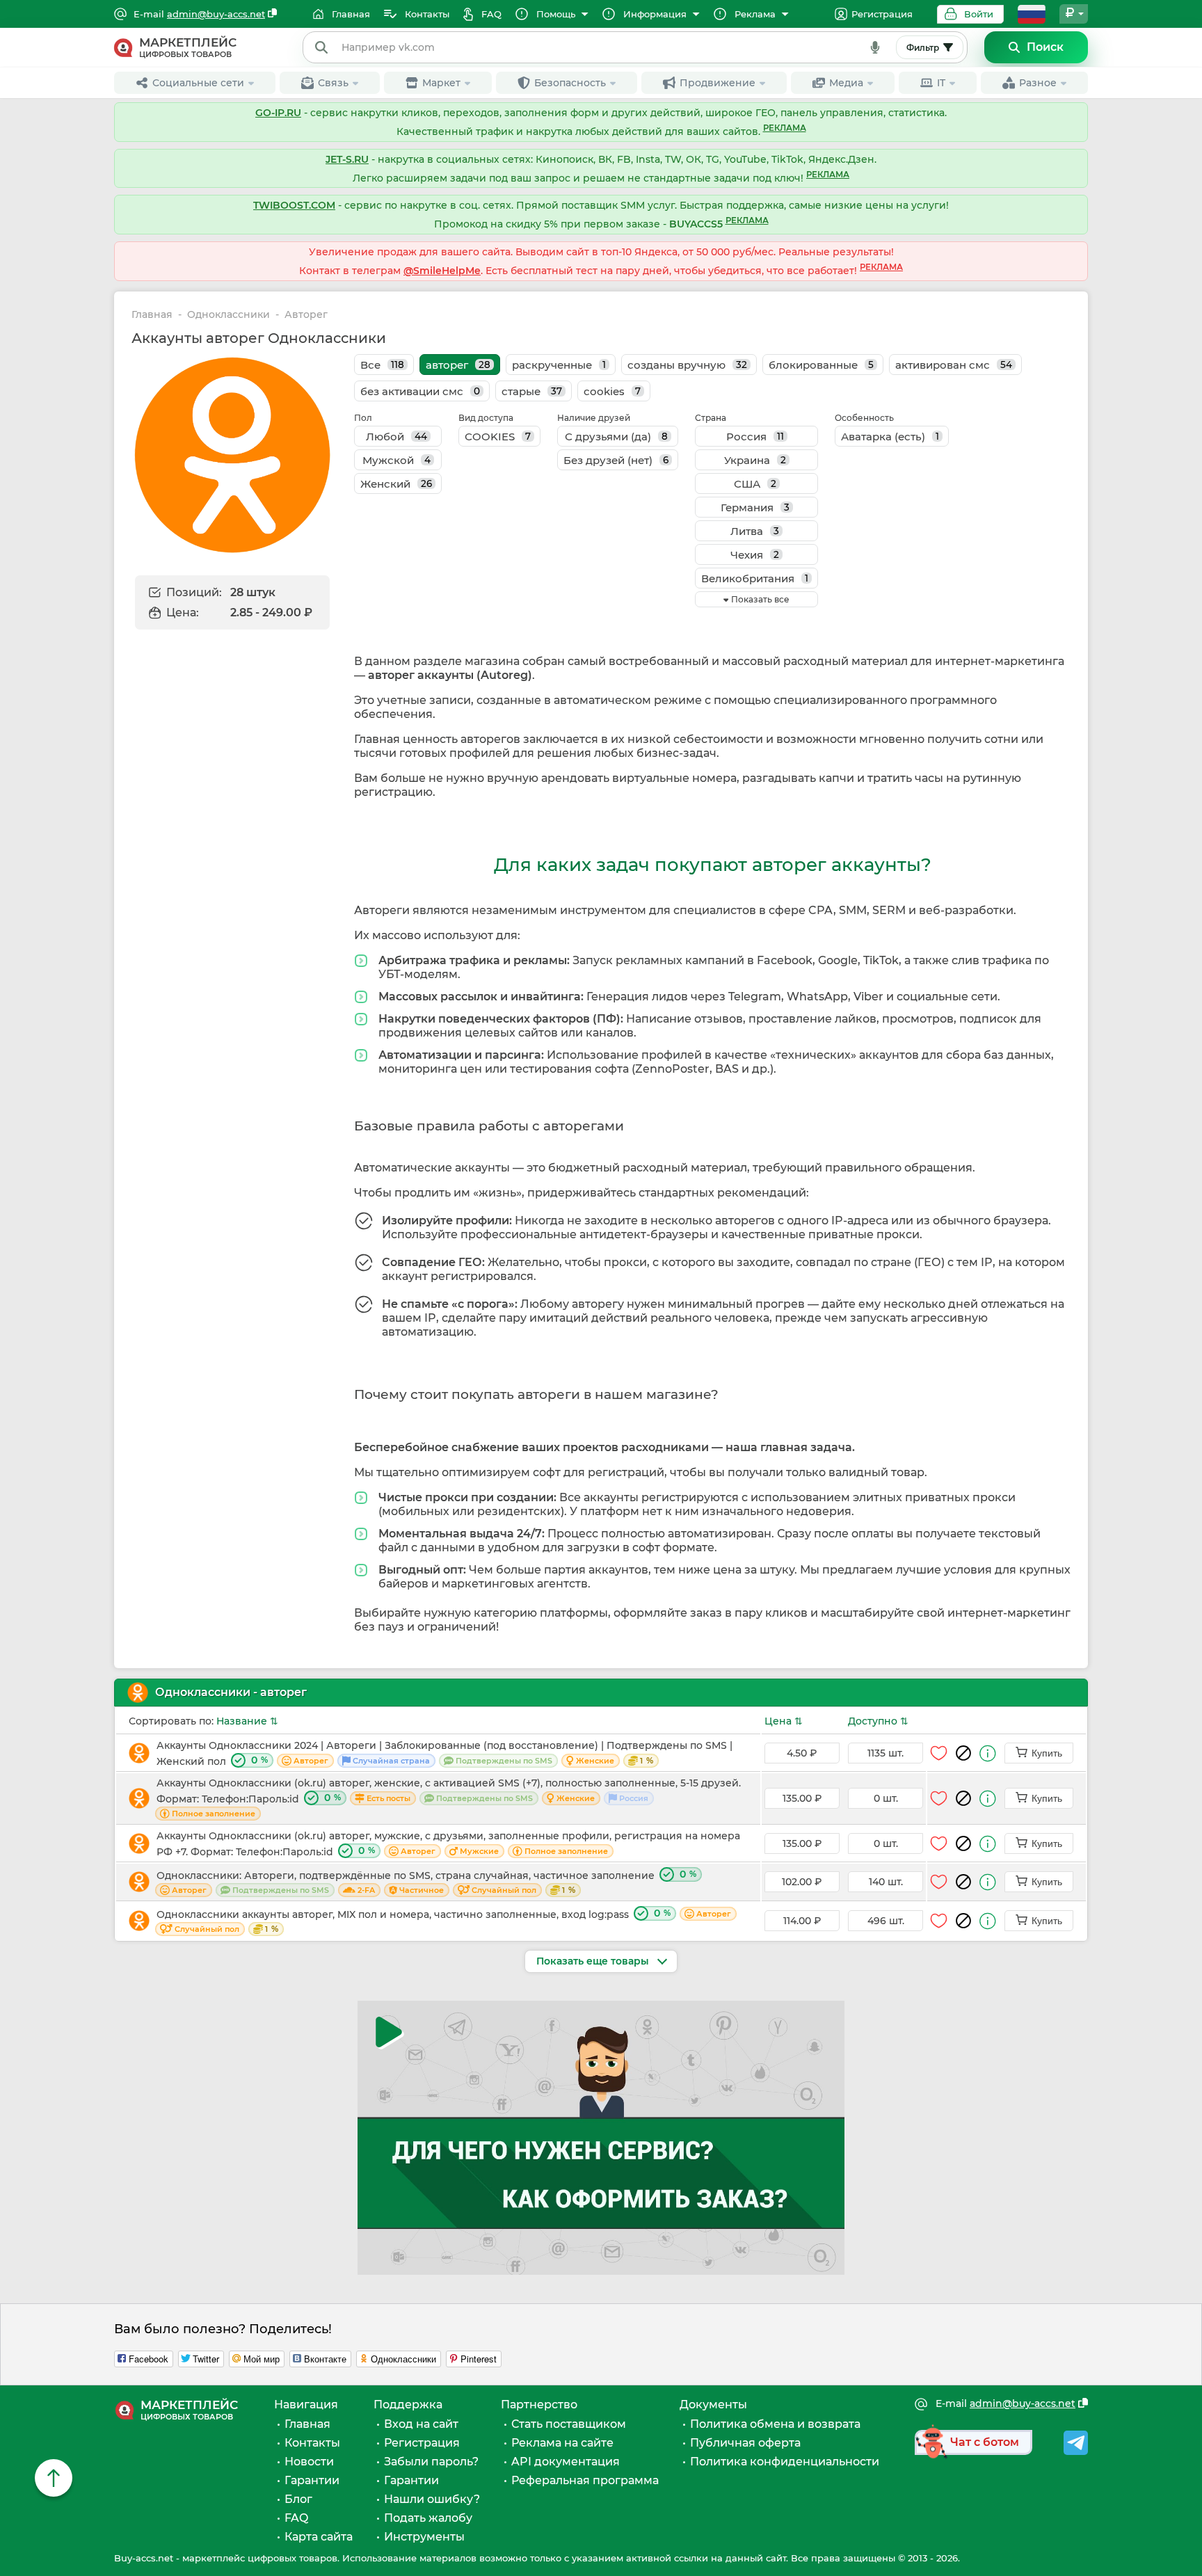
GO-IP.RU (278, 113)
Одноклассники (229, 315)
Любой (396, 437)
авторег (458, 365)
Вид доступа (486, 418)
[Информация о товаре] (988, 1753)
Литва (755, 531)
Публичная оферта (745, 2443)
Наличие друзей (594, 418)
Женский (396, 484)
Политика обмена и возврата (775, 2424)
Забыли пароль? (431, 2462)
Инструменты (424, 2537)
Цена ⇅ (784, 1721)
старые (532, 391)
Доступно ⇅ (878, 1721)
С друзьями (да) (616, 437)
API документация (566, 2462)
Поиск (1045, 47)
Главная (152, 315)
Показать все (760, 599)
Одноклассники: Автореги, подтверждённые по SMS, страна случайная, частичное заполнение (426, 1881)
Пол (363, 418)
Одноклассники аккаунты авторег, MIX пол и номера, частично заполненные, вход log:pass (444, 1920)
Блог (298, 2499)
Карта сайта (319, 2537)
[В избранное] (939, 1753)
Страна (711, 418)
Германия (755, 507)
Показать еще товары (594, 1961)
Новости (309, 2462)
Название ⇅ (247, 1721)
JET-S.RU (347, 159)
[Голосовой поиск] (875, 47)
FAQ (296, 2518)
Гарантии (312, 2480)
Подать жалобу (428, 2518)
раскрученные (559, 365)
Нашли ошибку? (432, 2499)
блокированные (821, 365)
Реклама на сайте (562, 2443)
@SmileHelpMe (442, 271)
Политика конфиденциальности (785, 2462)
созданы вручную (687, 365)
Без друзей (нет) (616, 460)
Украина (755, 460)
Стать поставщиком (569, 2424)
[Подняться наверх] (54, 2478)
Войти (979, 14)
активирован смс (954, 365)
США (755, 484)
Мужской (396, 460)
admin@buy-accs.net (216, 14)
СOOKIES (498, 437)
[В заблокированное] (963, 1753)
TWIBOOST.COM (294, 205)
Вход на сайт (421, 2424)
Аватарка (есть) (890, 437)
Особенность (864, 418)
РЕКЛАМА (785, 128)
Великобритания (755, 578)
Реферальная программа (585, 2480)
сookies (612, 391)
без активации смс (420, 391)
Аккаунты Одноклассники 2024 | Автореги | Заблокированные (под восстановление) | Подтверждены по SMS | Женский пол (444, 1753)
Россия (755, 437)
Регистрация (882, 14)
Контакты (312, 2443)
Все (382, 365)
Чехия (755, 555)
